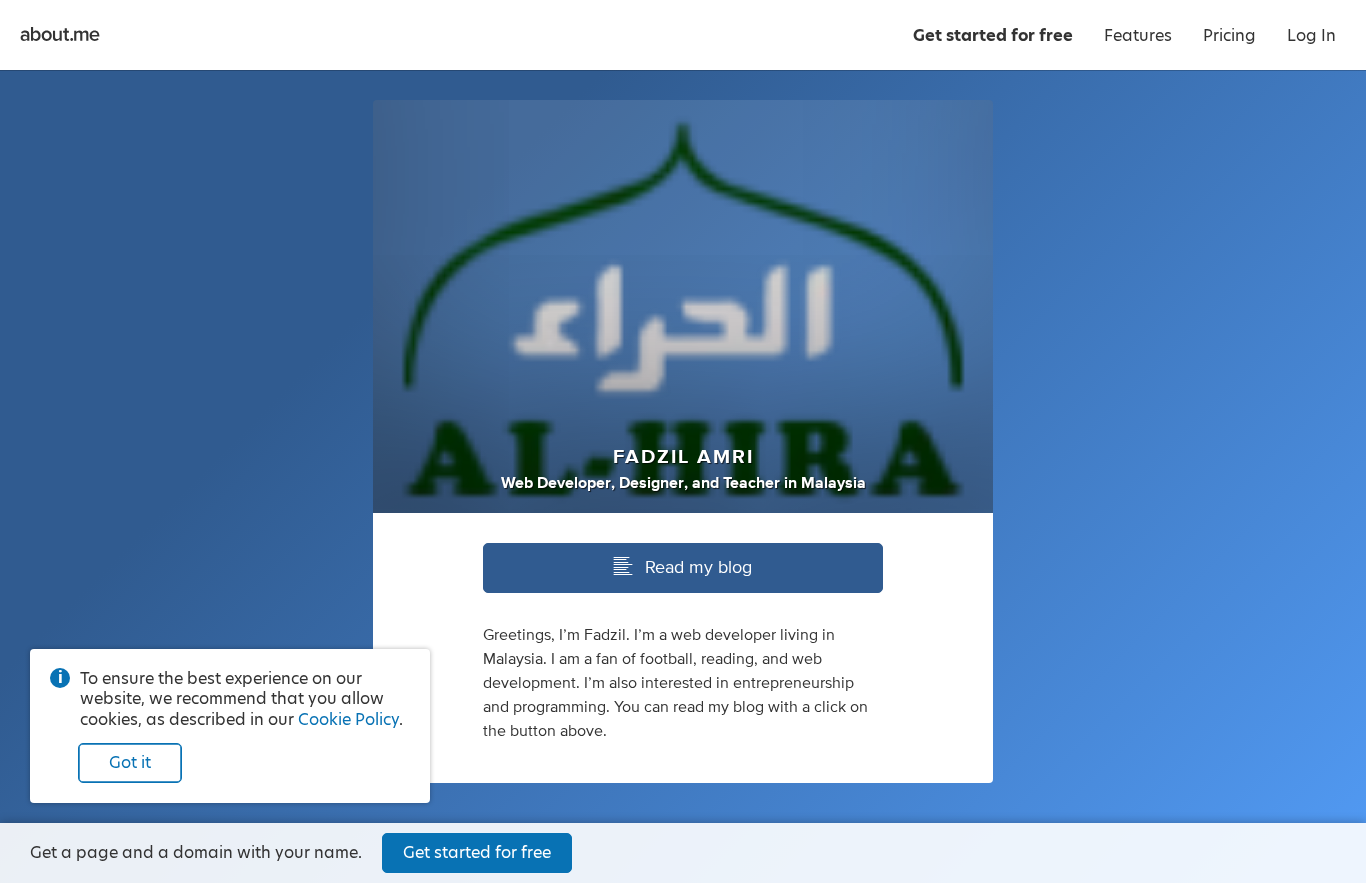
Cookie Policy (348, 719)
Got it (130, 762)
